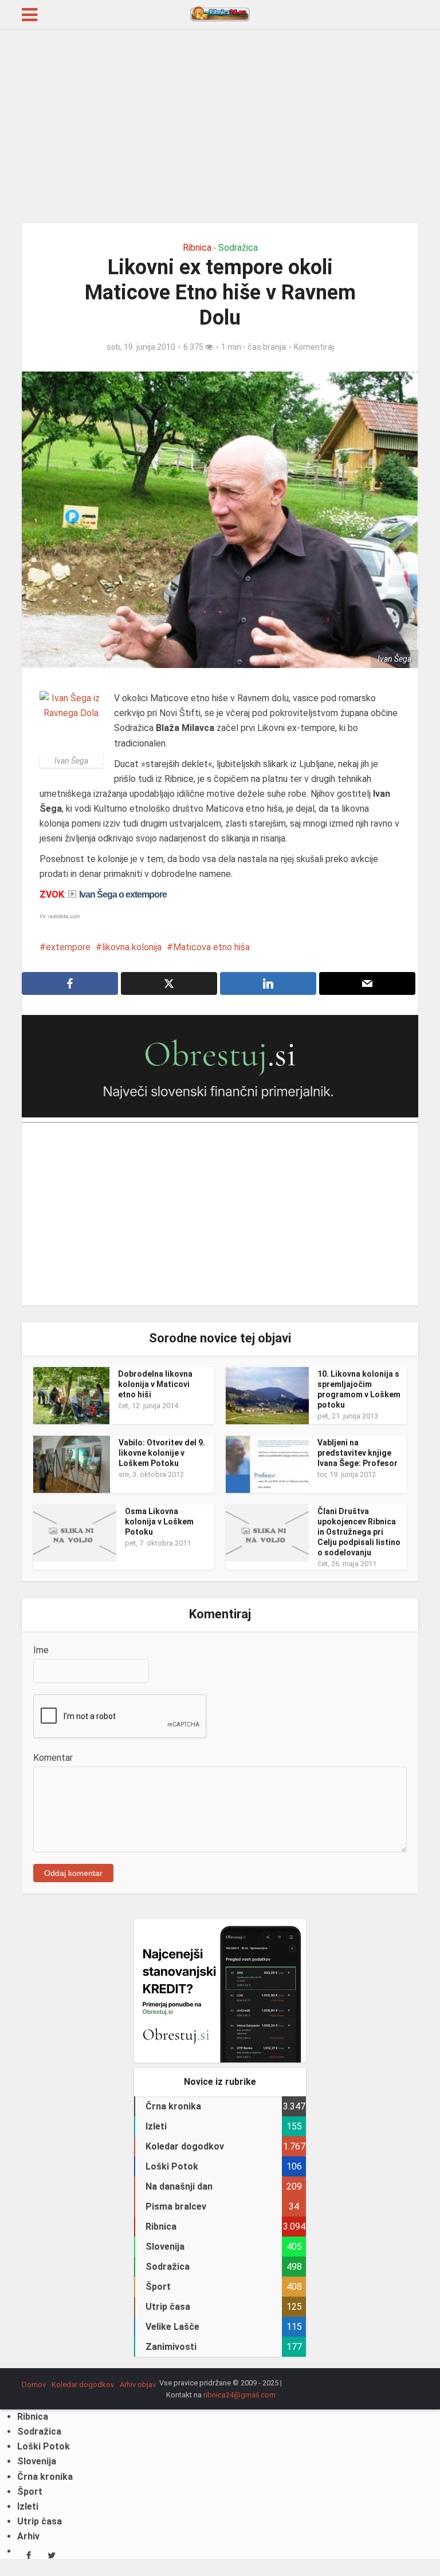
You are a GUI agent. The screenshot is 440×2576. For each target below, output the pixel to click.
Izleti (28, 2506)
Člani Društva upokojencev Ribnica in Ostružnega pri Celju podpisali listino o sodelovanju (359, 1532)
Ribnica (197, 248)
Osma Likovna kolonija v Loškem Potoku (159, 1522)
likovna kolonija (132, 947)
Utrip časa (40, 2521)
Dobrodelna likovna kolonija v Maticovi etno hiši (155, 1384)
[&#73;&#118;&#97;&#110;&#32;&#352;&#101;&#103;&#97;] (71, 722)
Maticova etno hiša (211, 947)
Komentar (53, 1758)
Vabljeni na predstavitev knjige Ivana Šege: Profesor (357, 1453)
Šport (30, 2492)
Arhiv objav (138, 2385)
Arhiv (28, 2536)
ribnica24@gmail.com (239, 2395)
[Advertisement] (220, 126)
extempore (68, 947)
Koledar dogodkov (83, 2385)
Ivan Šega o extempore (123, 894)
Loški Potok (44, 2446)
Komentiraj (314, 347)
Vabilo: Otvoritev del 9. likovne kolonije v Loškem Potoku (162, 1453)
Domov (34, 2385)
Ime (41, 1650)
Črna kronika (45, 2477)
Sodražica (238, 248)
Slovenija (37, 2461)
